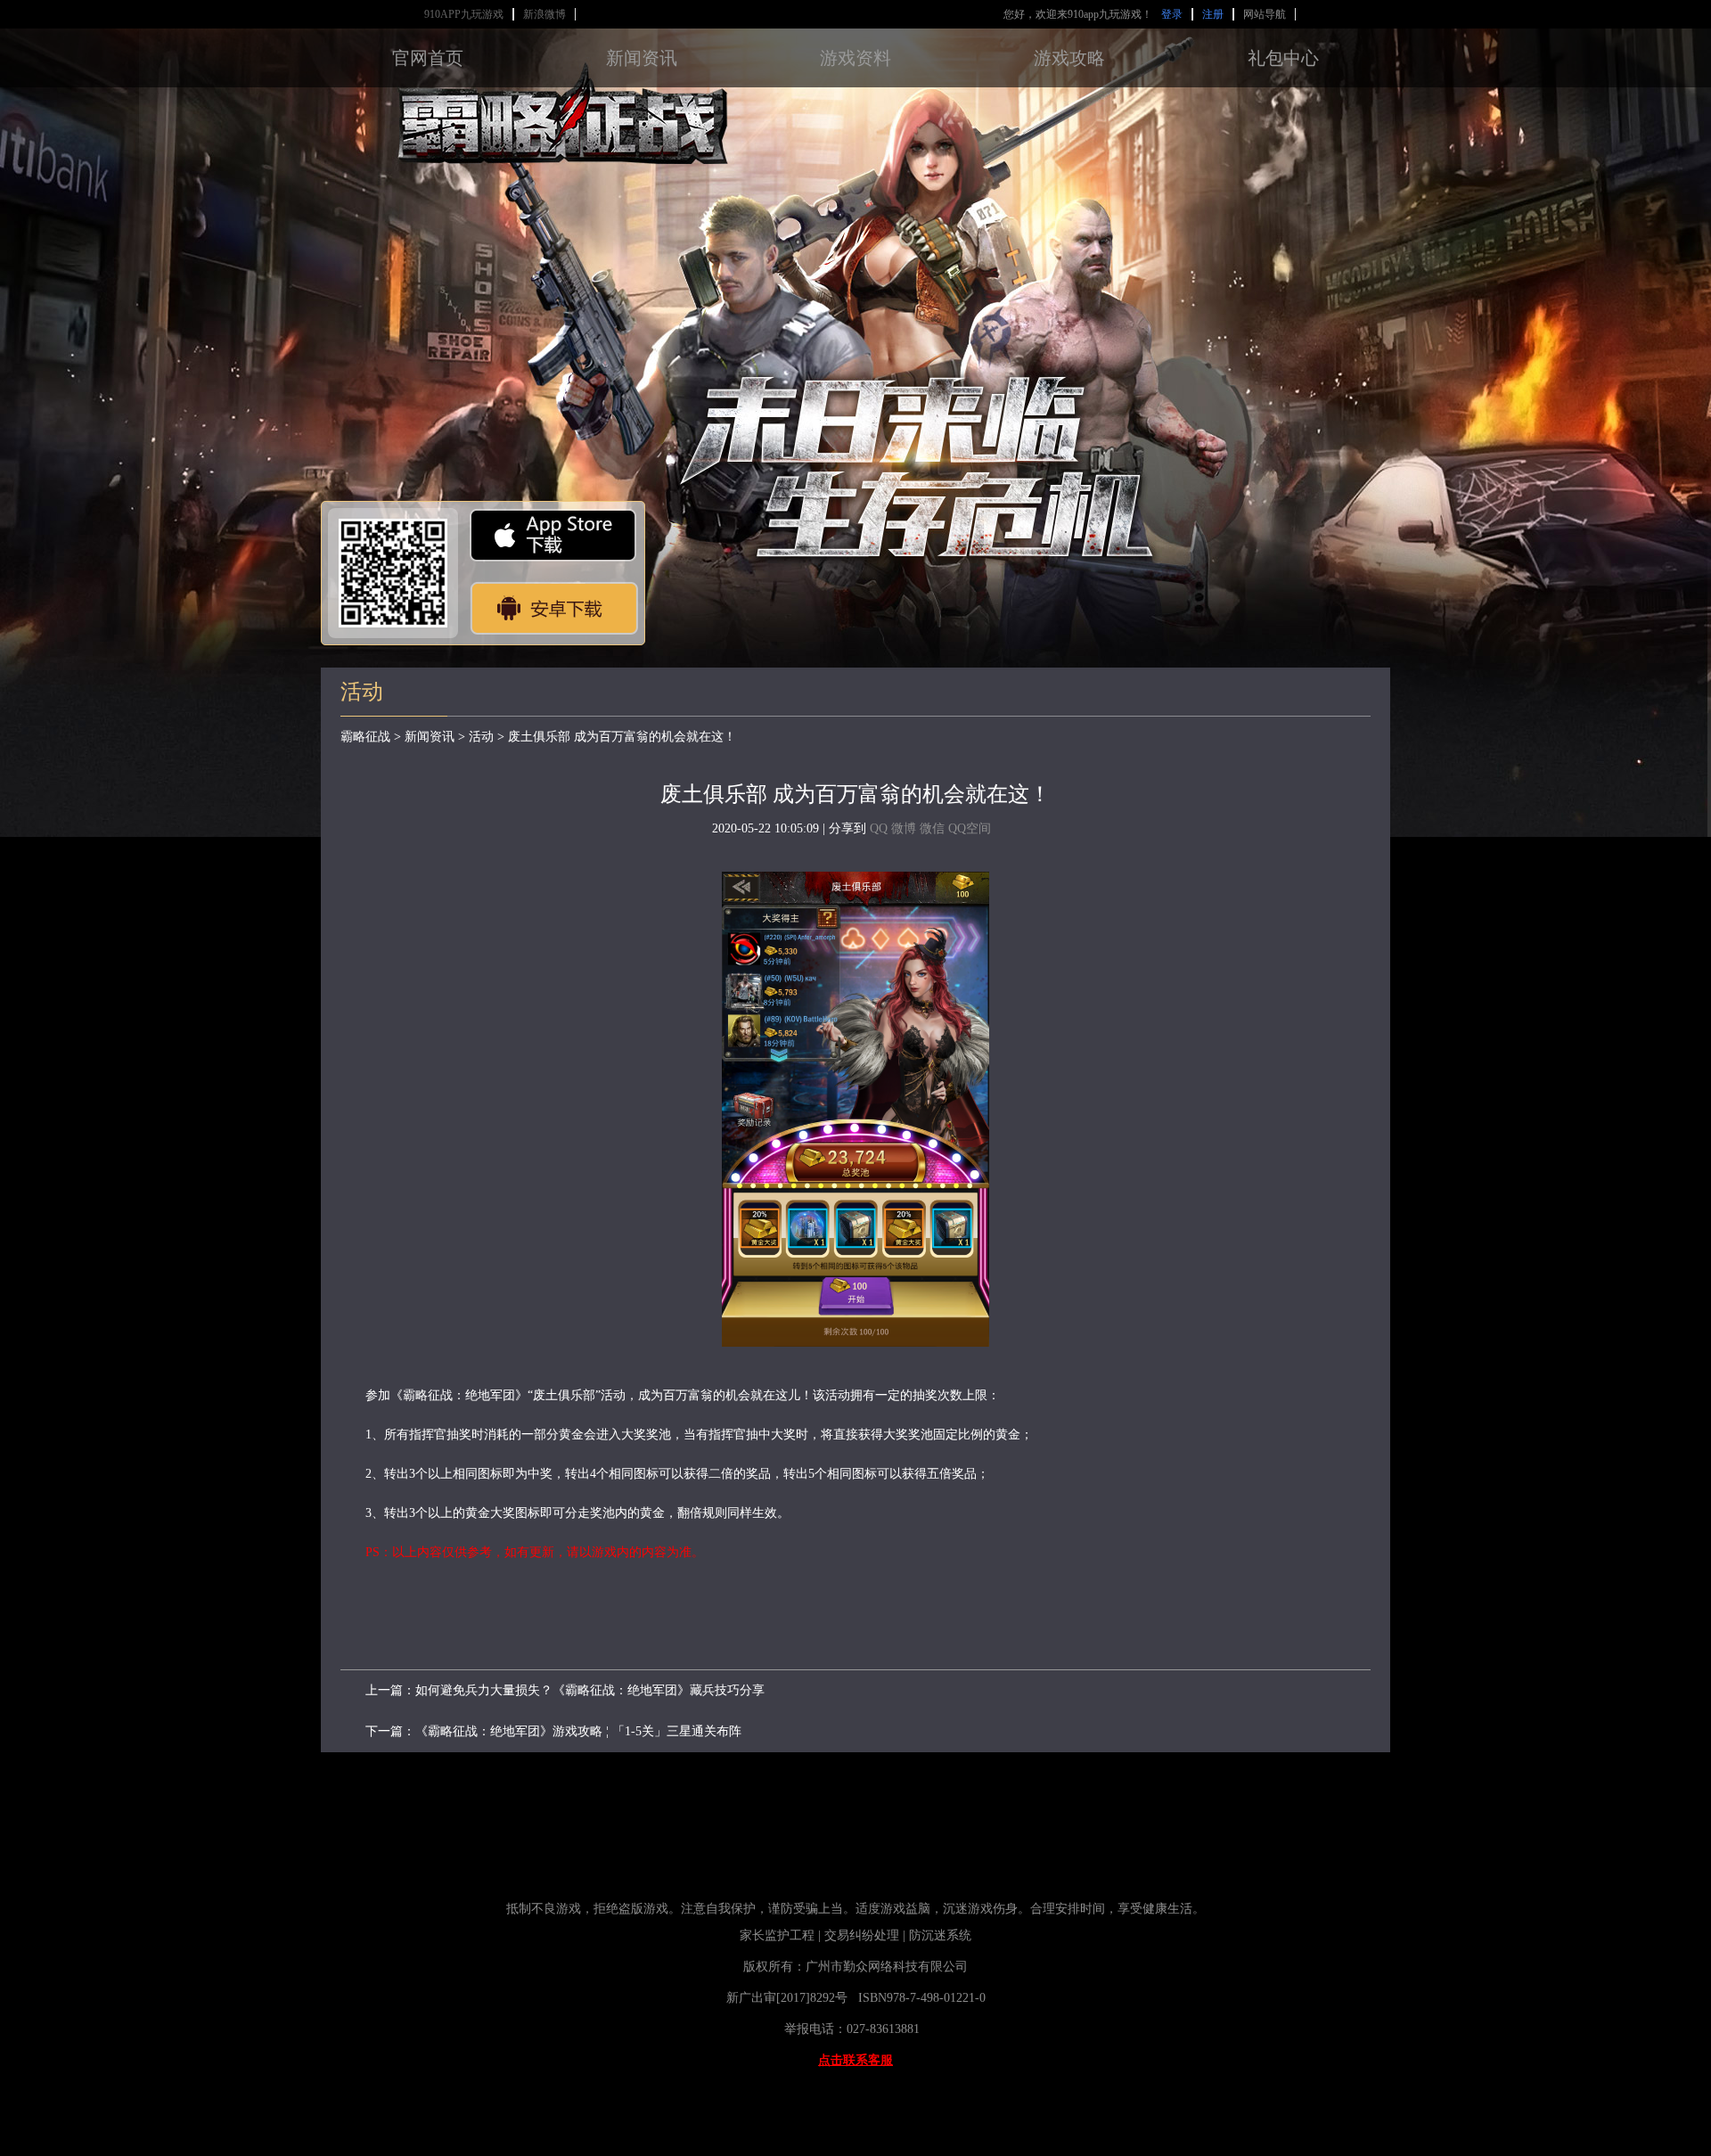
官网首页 (428, 58)
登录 (1172, 14)
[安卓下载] (553, 608)
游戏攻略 (1069, 58)
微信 (932, 828)
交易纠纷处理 (862, 1935)
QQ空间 (970, 828)
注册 (1213, 14)
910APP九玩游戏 (464, 14)
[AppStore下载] (553, 535)
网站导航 (1265, 14)
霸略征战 (365, 737)
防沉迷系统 (942, 1935)
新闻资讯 (642, 58)
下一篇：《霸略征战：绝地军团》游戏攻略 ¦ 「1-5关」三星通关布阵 (553, 1731)
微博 (904, 828)
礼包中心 (1283, 58)
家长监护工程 (777, 1935)
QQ (879, 828)
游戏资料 (855, 58)
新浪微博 (544, 14)
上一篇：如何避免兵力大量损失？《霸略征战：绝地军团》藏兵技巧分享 (565, 1690)
